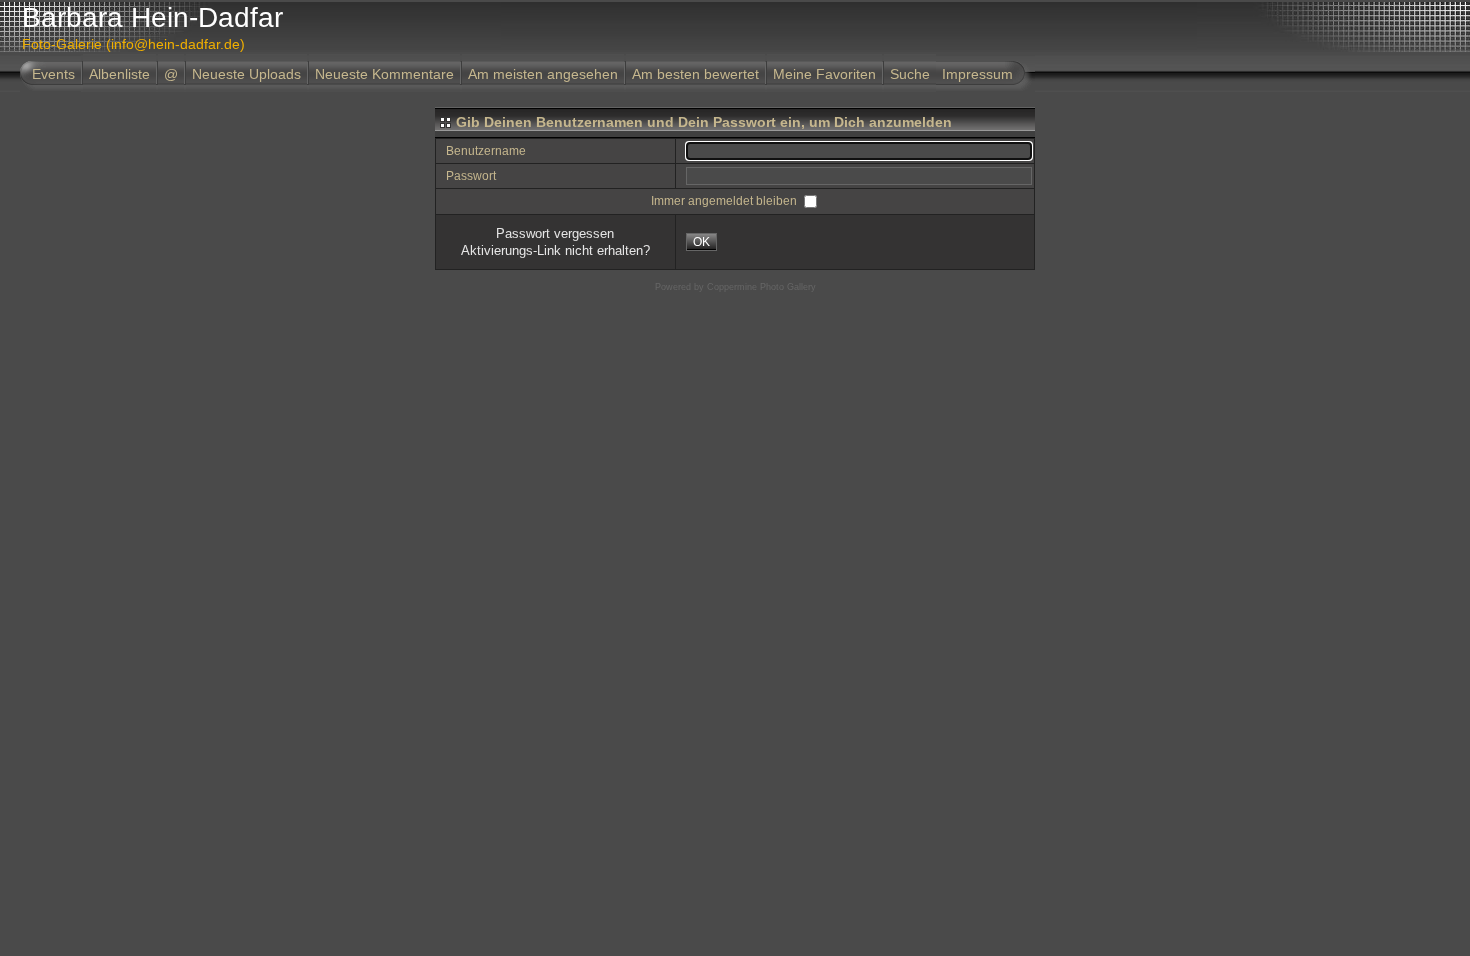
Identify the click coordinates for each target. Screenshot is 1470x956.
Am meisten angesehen (543, 74)
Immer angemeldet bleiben (725, 201)
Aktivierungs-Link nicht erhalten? (555, 250)
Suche (910, 74)
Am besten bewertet (695, 74)
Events (53, 74)
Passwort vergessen (555, 233)
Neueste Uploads (246, 74)
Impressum (977, 74)
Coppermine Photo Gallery (761, 287)
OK (701, 242)
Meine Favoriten (824, 74)
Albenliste (119, 74)
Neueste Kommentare (384, 74)
